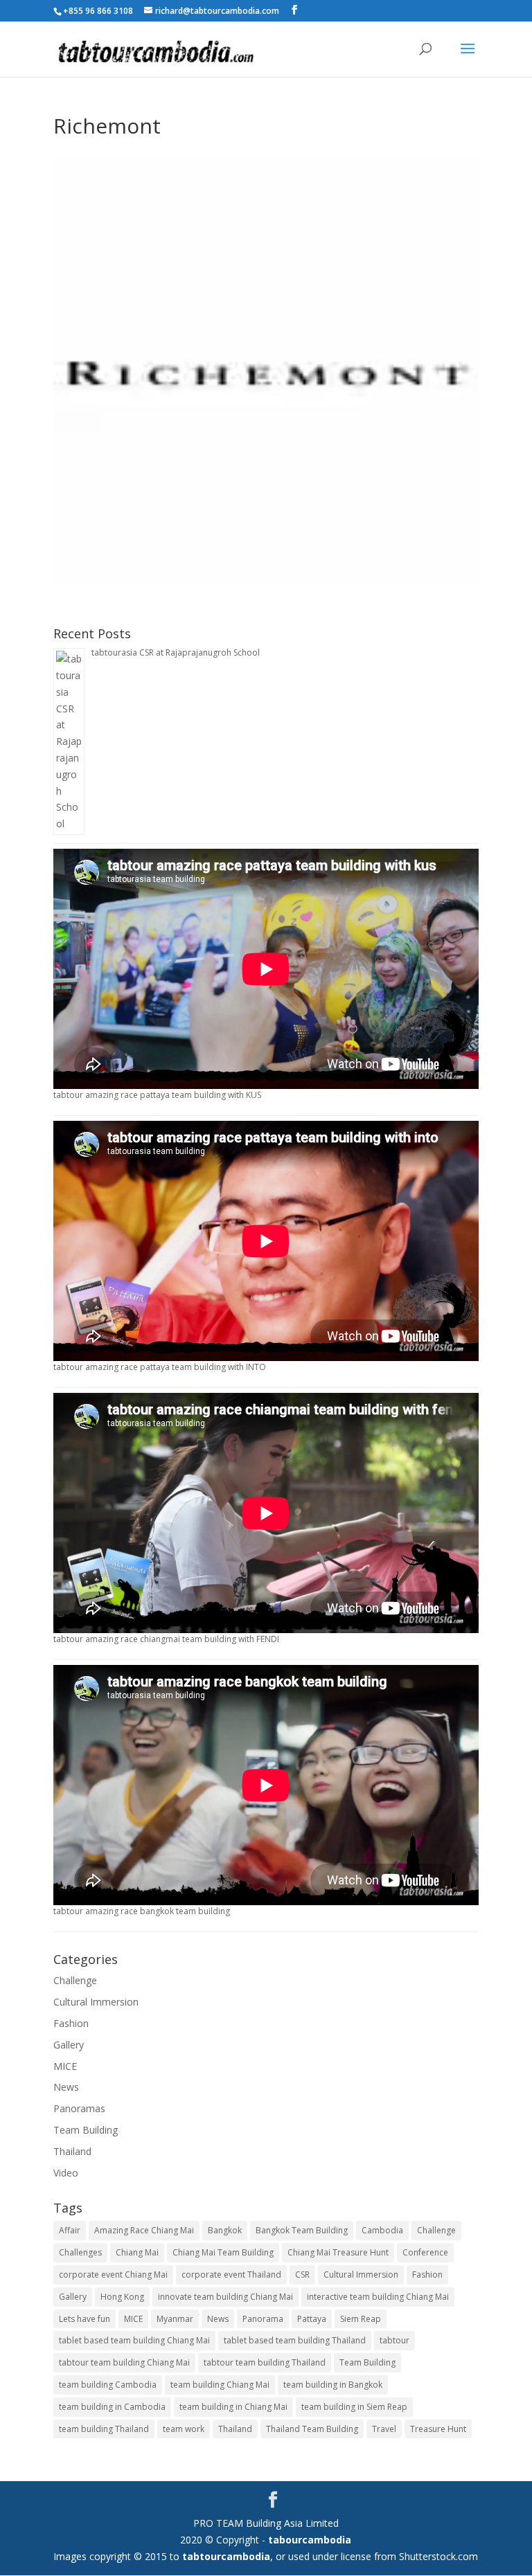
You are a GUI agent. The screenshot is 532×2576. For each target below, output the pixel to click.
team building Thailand (104, 2429)
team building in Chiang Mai (233, 2407)
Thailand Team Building (312, 2429)
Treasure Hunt (438, 2429)
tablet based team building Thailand (295, 2340)
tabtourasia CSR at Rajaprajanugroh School (176, 652)
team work (184, 2429)
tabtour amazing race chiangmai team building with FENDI (166, 1639)
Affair (70, 2230)
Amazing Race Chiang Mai (144, 2230)
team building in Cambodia (112, 2407)
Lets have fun (85, 2319)
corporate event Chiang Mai (113, 2275)
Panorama (263, 2319)
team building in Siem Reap (354, 2407)
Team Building (86, 2130)
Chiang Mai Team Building (223, 2252)
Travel (384, 2429)
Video (66, 2173)
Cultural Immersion (96, 2002)
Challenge (75, 1980)
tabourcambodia (310, 2540)
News (66, 2087)
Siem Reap (361, 2319)
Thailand (72, 2151)
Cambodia (382, 2230)
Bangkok (225, 2230)
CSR (302, 2275)
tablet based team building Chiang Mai (134, 2340)
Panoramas (79, 2108)
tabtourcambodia (226, 2556)
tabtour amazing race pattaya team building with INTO (160, 1367)
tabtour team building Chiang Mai (124, 2362)
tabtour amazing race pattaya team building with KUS (157, 1095)
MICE (65, 2066)
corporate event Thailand (231, 2275)
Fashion (71, 2023)
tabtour (394, 2340)
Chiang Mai (137, 2252)
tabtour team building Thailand (265, 2362)
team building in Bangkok (333, 2385)
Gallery (69, 2045)
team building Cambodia (108, 2385)
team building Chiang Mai (220, 2385)
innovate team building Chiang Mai (225, 2297)
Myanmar (175, 2319)
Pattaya (312, 2319)
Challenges (80, 2252)
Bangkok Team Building (302, 2230)
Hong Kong (122, 2297)
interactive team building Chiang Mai (378, 2297)
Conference (425, 2252)
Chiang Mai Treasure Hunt (338, 2252)
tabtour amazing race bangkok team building (142, 1911)
